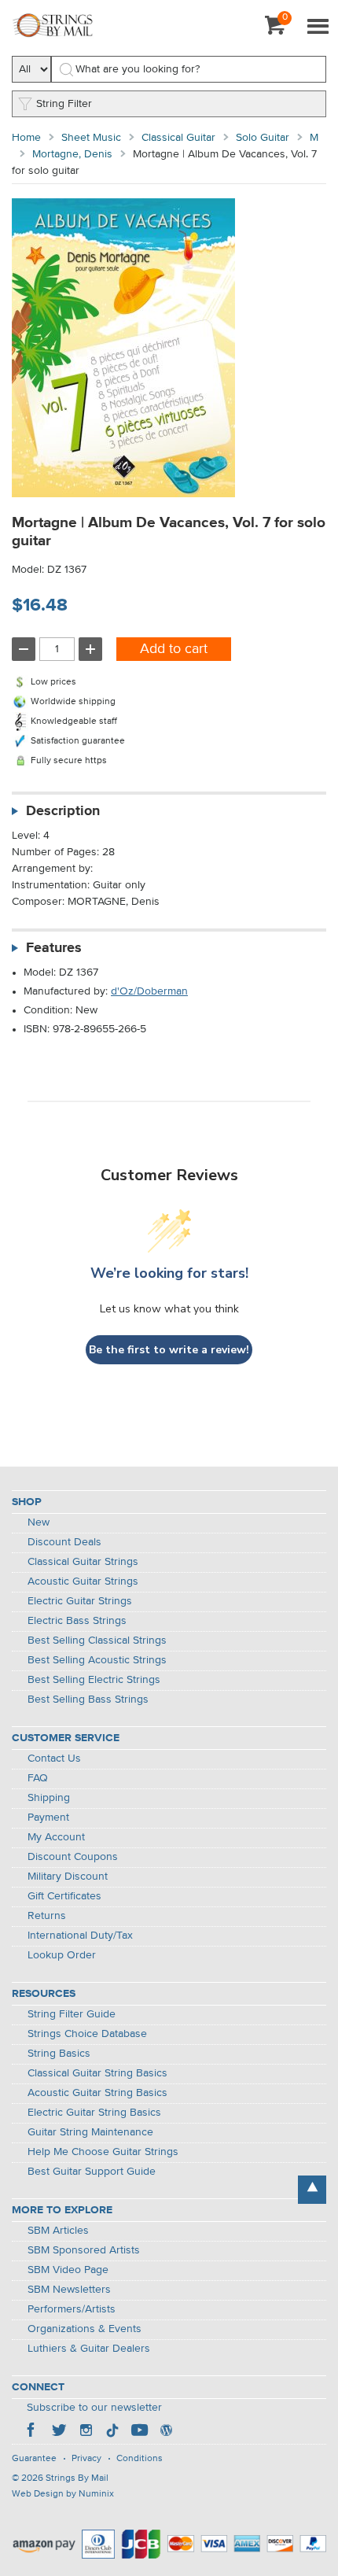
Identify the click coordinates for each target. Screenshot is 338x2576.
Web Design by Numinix (63, 2494)
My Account (56, 1837)
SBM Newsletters (69, 2290)
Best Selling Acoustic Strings (97, 1660)
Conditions (140, 2459)
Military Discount (68, 1877)
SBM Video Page (68, 2270)
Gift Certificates (64, 1896)
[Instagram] (86, 2432)
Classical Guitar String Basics (97, 2073)
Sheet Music (91, 138)
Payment (48, 1818)
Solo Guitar (263, 138)
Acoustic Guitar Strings (83, 1581)
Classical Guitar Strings (83, 1562)
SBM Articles (58, 2231)
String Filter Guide (72, 2014)
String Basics (59, 2054)
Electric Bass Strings (77, 1621)
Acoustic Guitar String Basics (97, 2093)
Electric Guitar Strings (80, 1601)
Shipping (49, 1798)
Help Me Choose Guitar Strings (103, 2152)
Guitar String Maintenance (90, 2132)
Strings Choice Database (87, 2034)
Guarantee (34, 2459)
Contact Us (54, 1759)
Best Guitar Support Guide (92, 2172)
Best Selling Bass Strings (88, 1699)
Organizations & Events (84, 2329)
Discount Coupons (73, 1857)
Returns (47, 1916)
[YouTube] (139, 2432)
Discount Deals (64, 1542)
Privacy (86, 2459)
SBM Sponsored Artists (84, 2250)
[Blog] (166, 2432)
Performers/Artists (72, 2309)
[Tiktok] (112, 2432)
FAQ (38, 1778)
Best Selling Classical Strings (97, 1640)
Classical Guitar (178, 138)
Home (26, 138)
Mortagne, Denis (72, 154)
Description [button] (63, 811)
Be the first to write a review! (169, 1350)
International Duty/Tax (80, 1936)
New (39, 1522)
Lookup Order (62, 1955)
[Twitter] (59, 2432)
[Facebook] (32, 2432)
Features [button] (54, 948)
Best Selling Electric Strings (94, 1680)
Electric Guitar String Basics (94, 2113)
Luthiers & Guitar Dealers (89, 2349)
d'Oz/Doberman (149, 991)
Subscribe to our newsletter (94, 2408)
